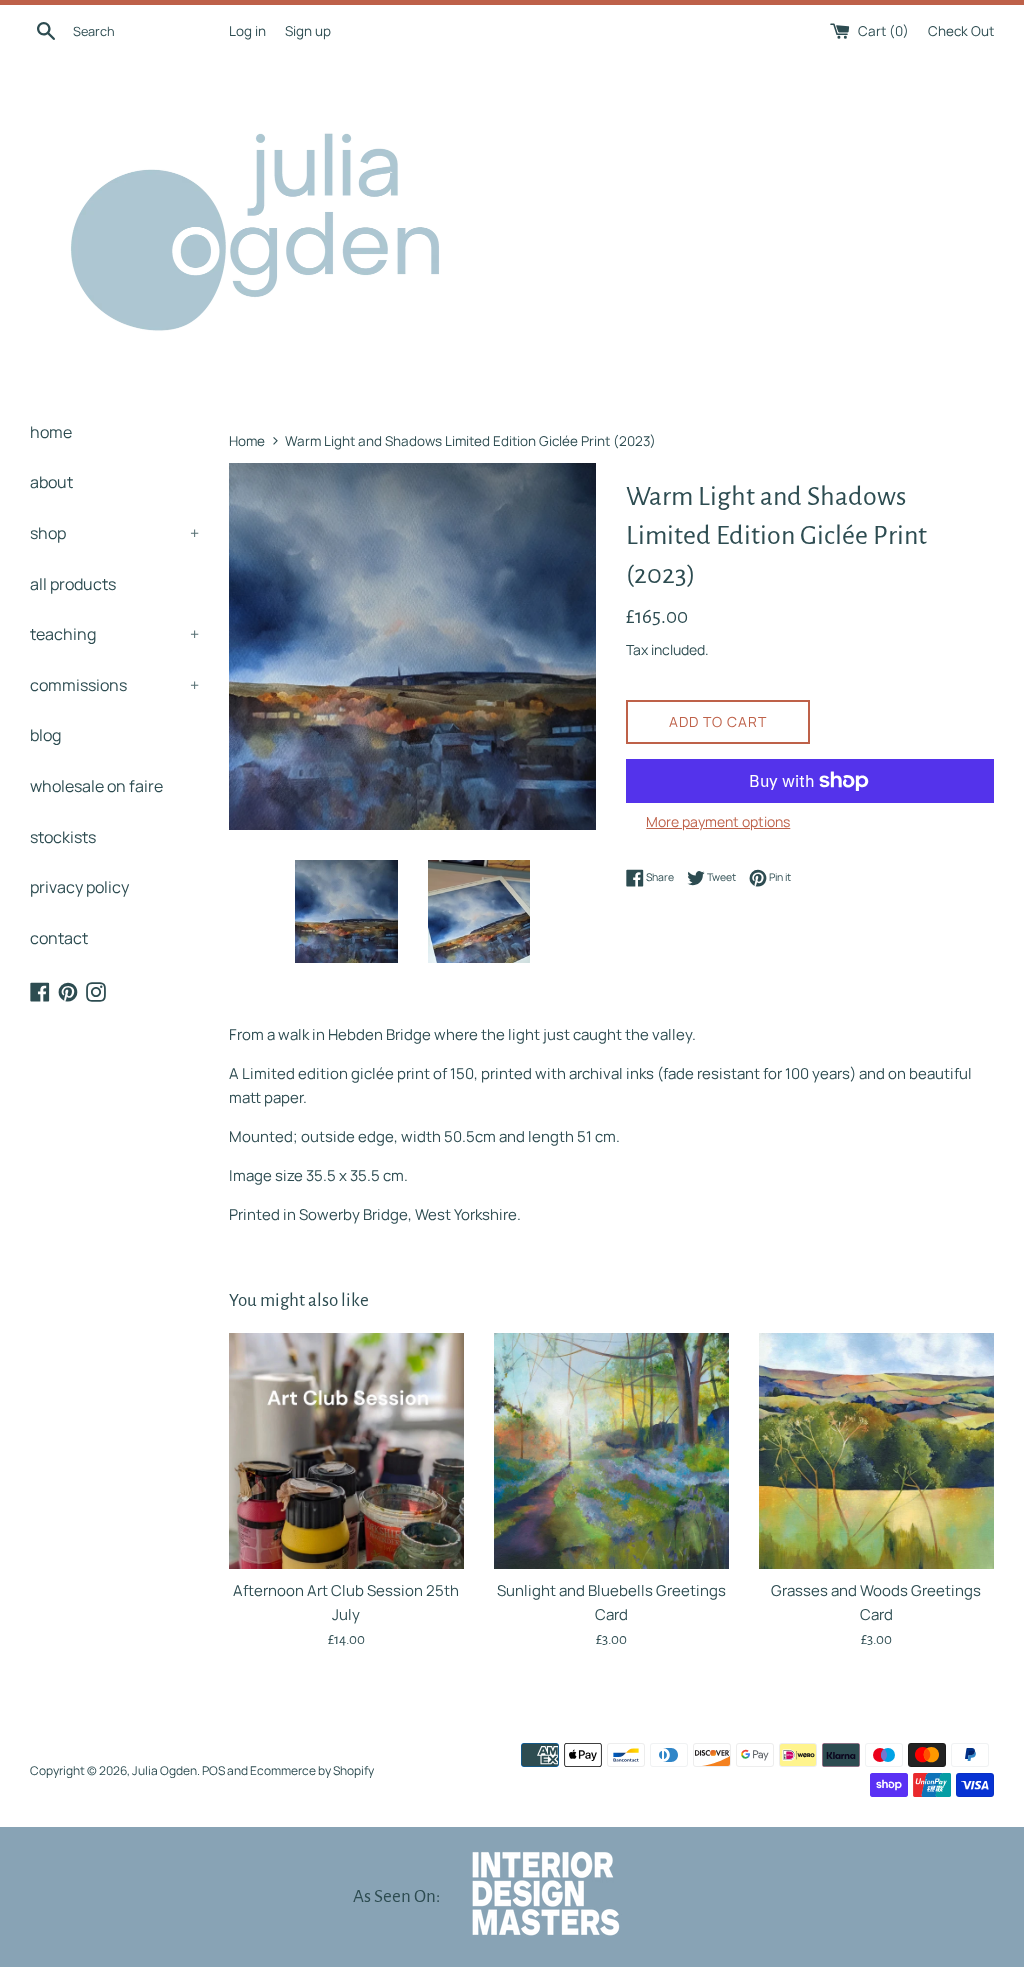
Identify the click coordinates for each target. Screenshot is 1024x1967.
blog (45, 735)
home (51, 432)
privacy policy (79, 887)
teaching (114, 634)
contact (59, 938)
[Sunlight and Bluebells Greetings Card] (611, 1450)
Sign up (308, 31)
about (51, 482)
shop (114, 533)
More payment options (718, 821)
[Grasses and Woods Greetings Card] (876, 1450)
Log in (247, 31)
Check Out (961, 31)
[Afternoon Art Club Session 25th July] (346, 1450)
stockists (63, 837)
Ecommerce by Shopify (312, 1770)
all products (73, 584)
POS (213, 1770)
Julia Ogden (164, 1770)
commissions (114, 685)
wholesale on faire (96, 786)
